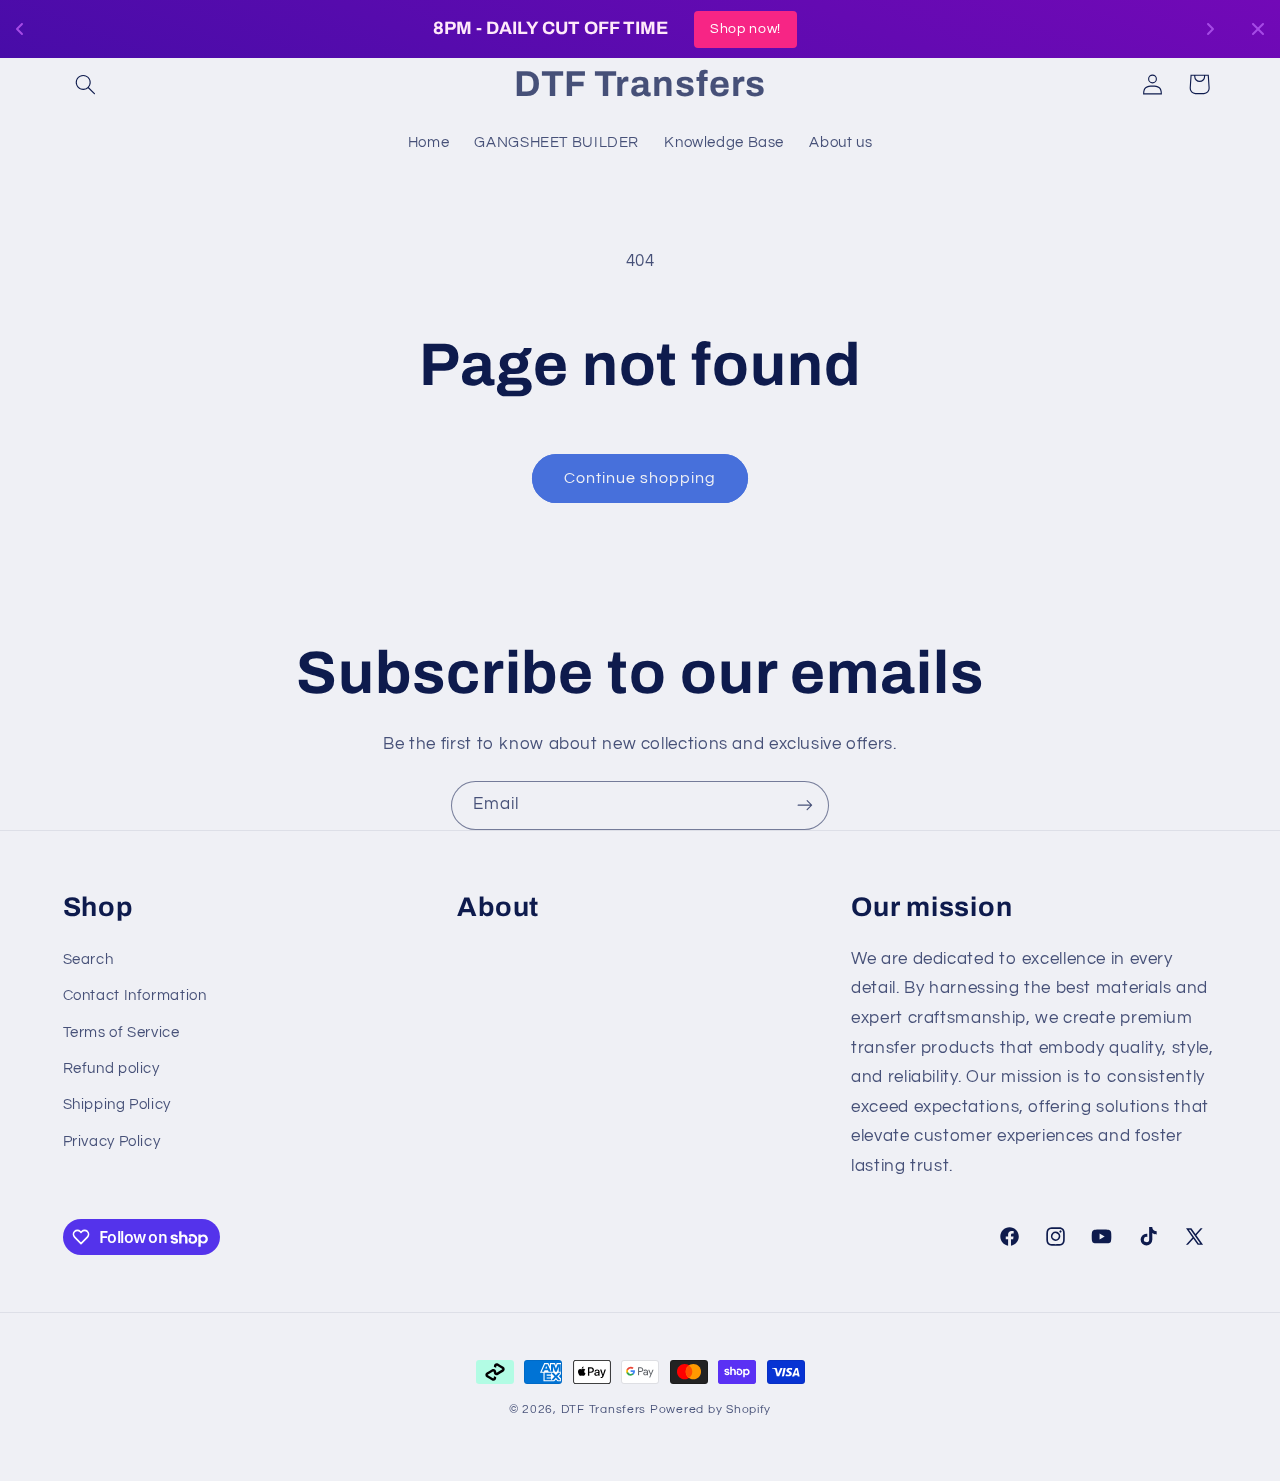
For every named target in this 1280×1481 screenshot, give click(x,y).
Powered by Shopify (710, 1409)
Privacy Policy (112, 1141)
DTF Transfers (604, 1409)
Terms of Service (121, 1032)
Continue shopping (640, 478)
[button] (86, 84)
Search (88, 959)
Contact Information (135, 995)
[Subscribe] (805, 805)
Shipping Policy (117, 1105)
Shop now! (903, 29)
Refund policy (111, 1068)
